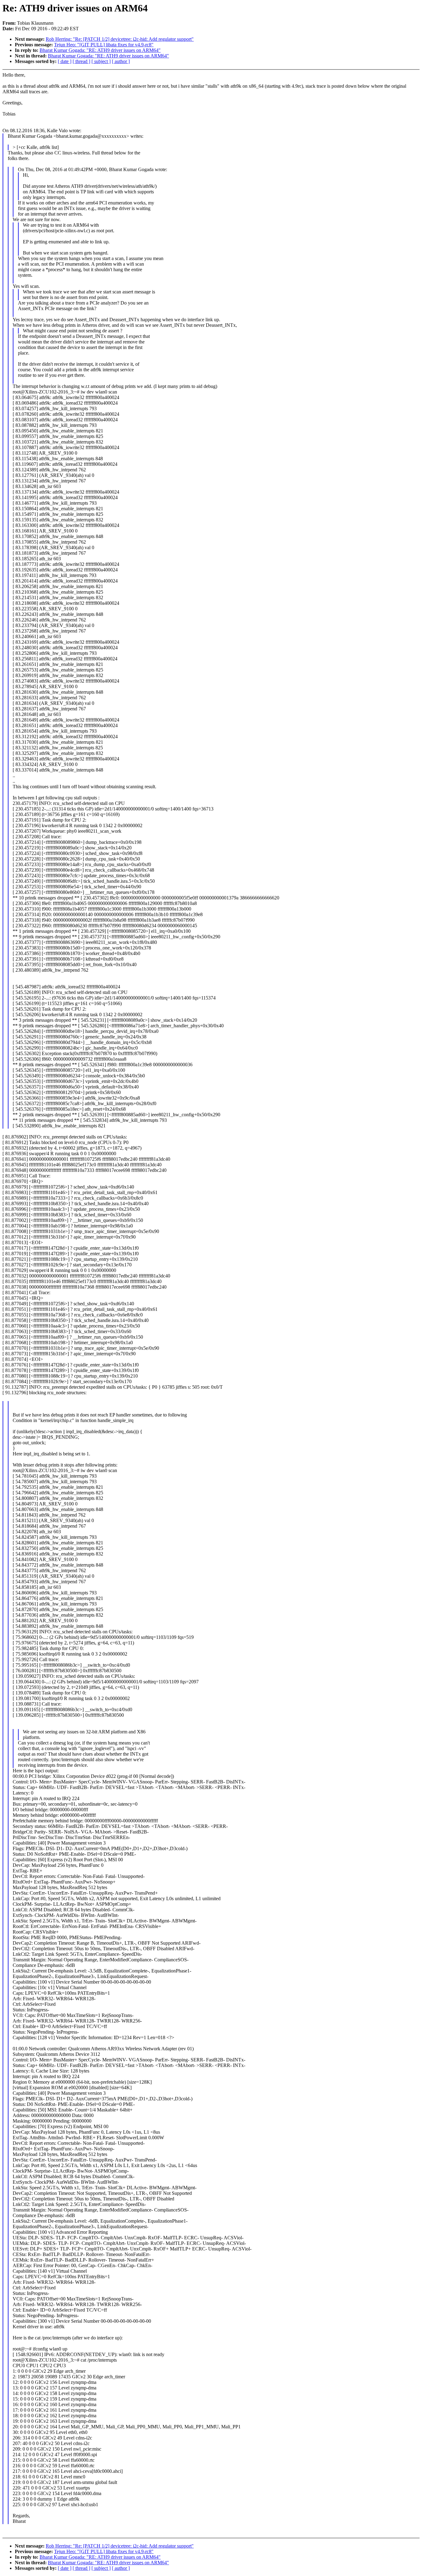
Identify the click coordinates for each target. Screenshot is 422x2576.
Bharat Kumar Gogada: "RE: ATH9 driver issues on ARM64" (100, 50)
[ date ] (65, 61)
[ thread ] (81, 61)
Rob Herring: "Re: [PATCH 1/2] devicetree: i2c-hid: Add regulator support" (120, 39)
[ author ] (121, 61)
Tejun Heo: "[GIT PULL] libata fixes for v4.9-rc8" (104, 45)
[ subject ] (101, 61)
